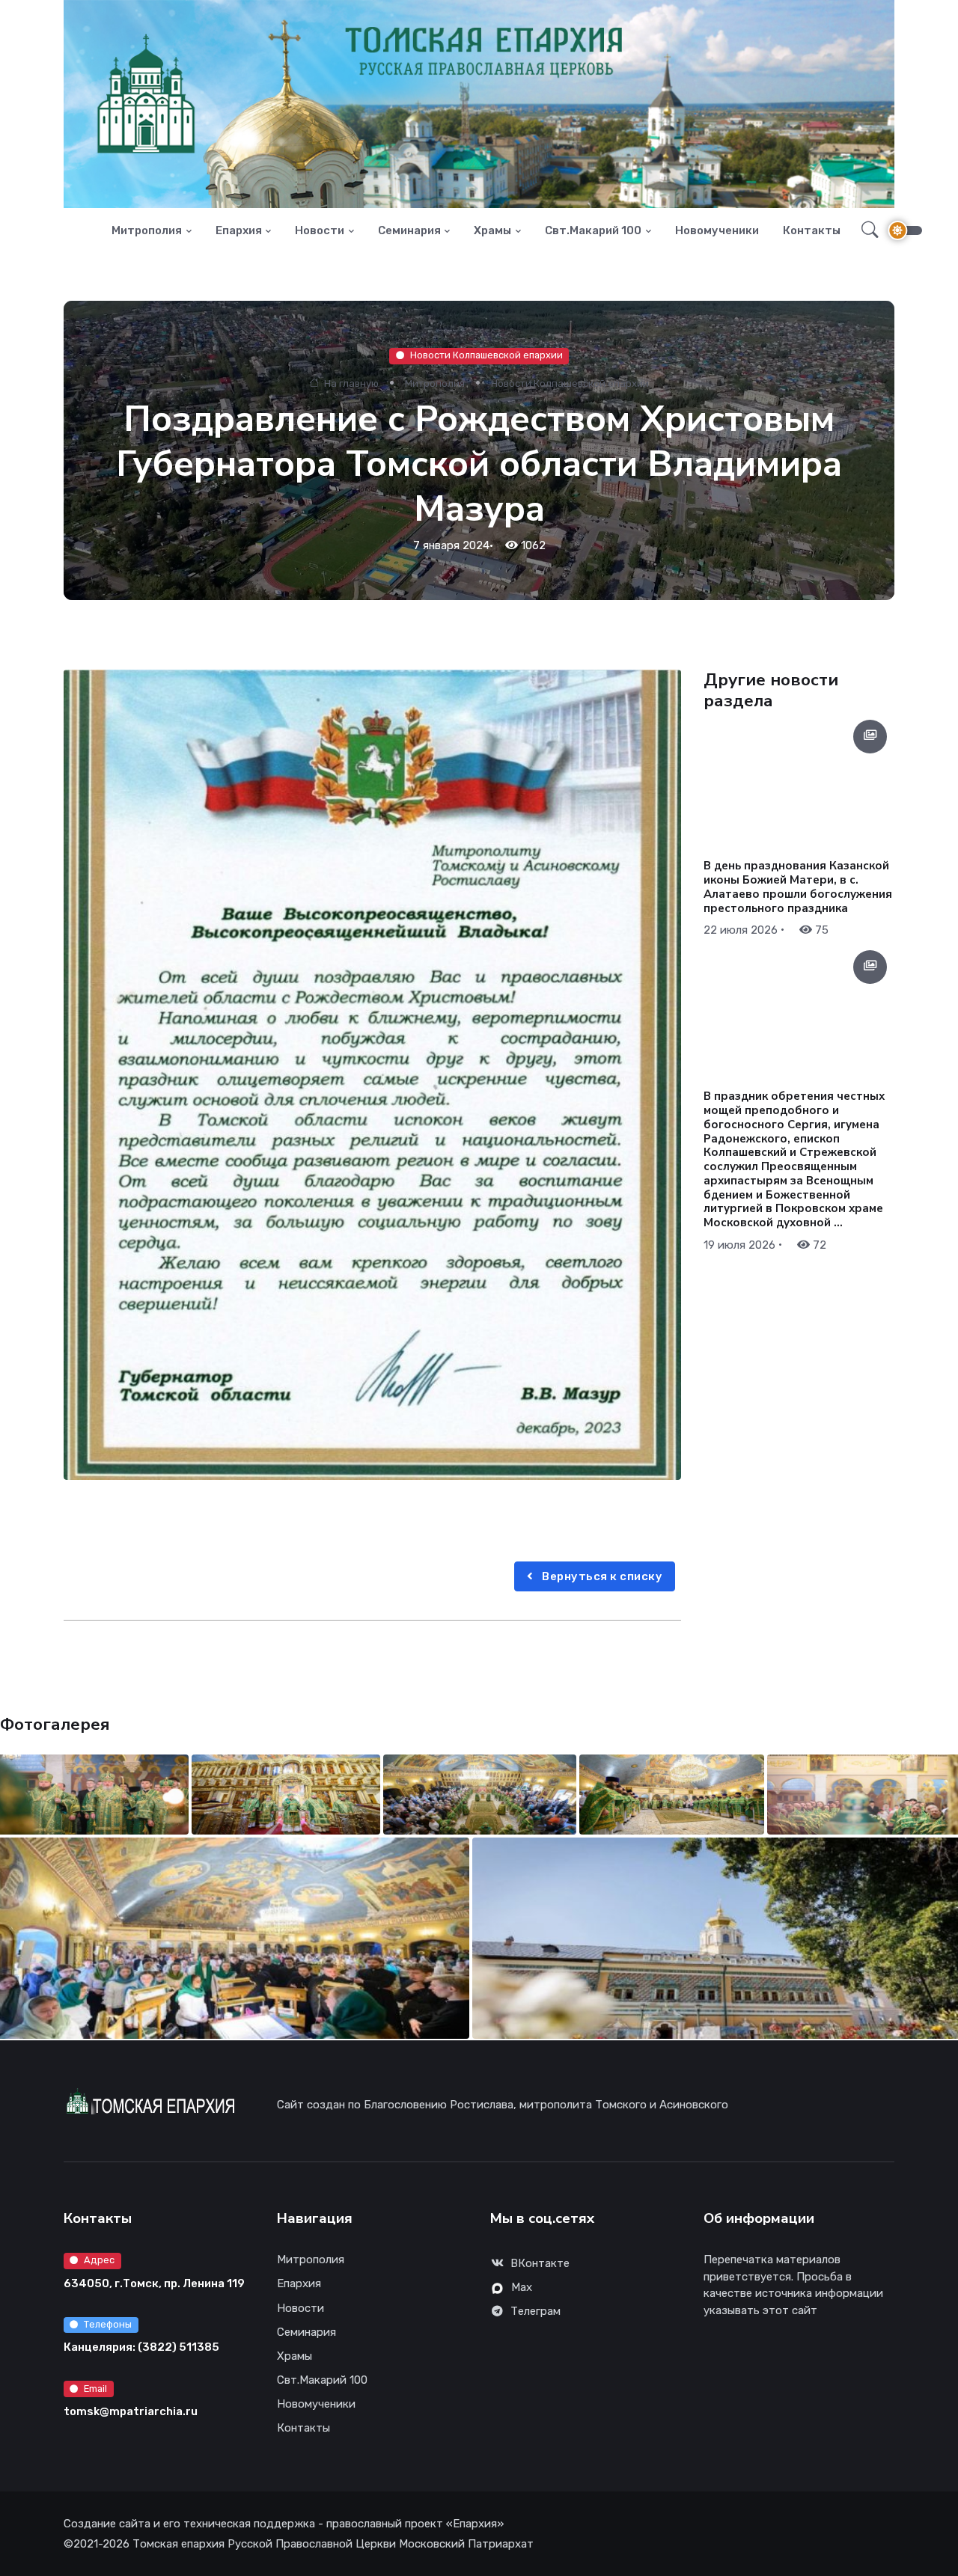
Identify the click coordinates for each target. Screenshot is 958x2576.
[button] (866, 230)
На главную (350, 383)
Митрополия (147, 230)
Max (522, 2287)
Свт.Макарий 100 (593, 230)
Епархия (239, 230)
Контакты (812, 230)
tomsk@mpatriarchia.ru (131, 2411)
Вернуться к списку (601, 1576)
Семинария (409, 230)
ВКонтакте (540, 2263)
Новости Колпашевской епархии (486, 355)
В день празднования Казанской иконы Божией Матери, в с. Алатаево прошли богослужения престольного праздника (798, 887)
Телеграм (536, 2311)
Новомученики (717, 230)
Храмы (492, 230)
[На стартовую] (88, 231)
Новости (320, 230)
